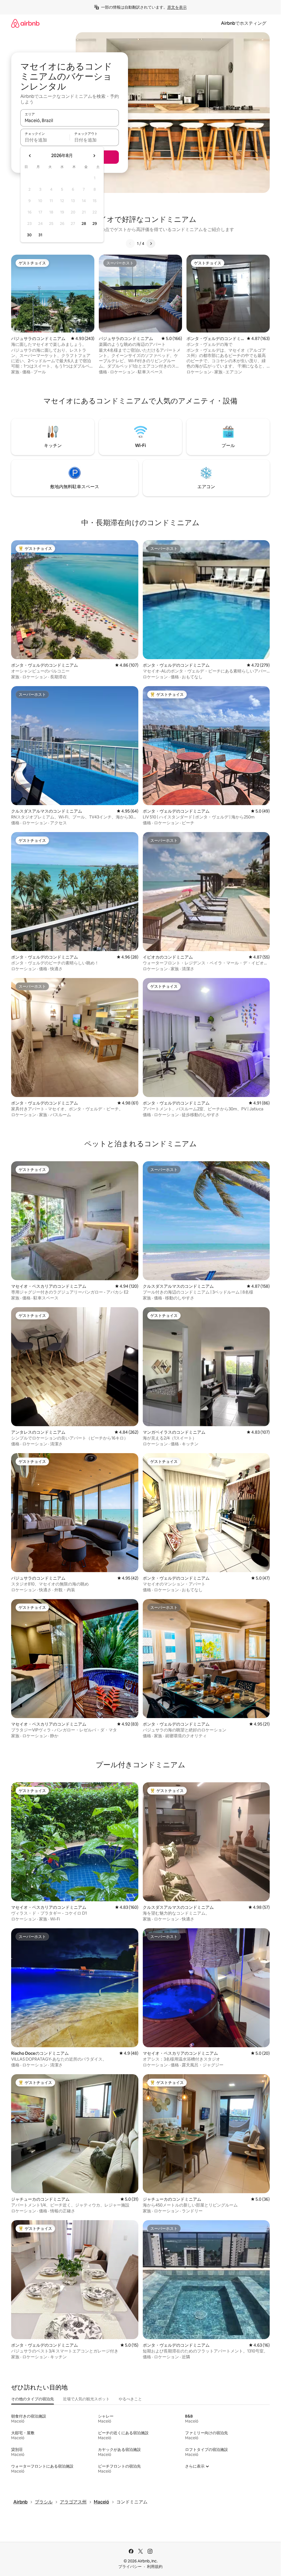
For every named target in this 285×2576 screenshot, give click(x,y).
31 (40, 235)
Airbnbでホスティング (244, 23)
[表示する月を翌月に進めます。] (94, 156)
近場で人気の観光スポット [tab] (86, 2399)
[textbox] (45, 140)
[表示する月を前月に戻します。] (30, 156)
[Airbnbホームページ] (25, 23)
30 (29, 235)
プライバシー (130, 2567)
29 (95, 224)
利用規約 (155, 2567)
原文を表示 (177, 7)
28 (84, 224)
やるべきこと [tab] (130, 2399)
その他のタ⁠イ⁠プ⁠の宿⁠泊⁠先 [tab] (33, 2399)
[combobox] (70, 120)
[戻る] (130, 244)
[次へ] (151, 244)
